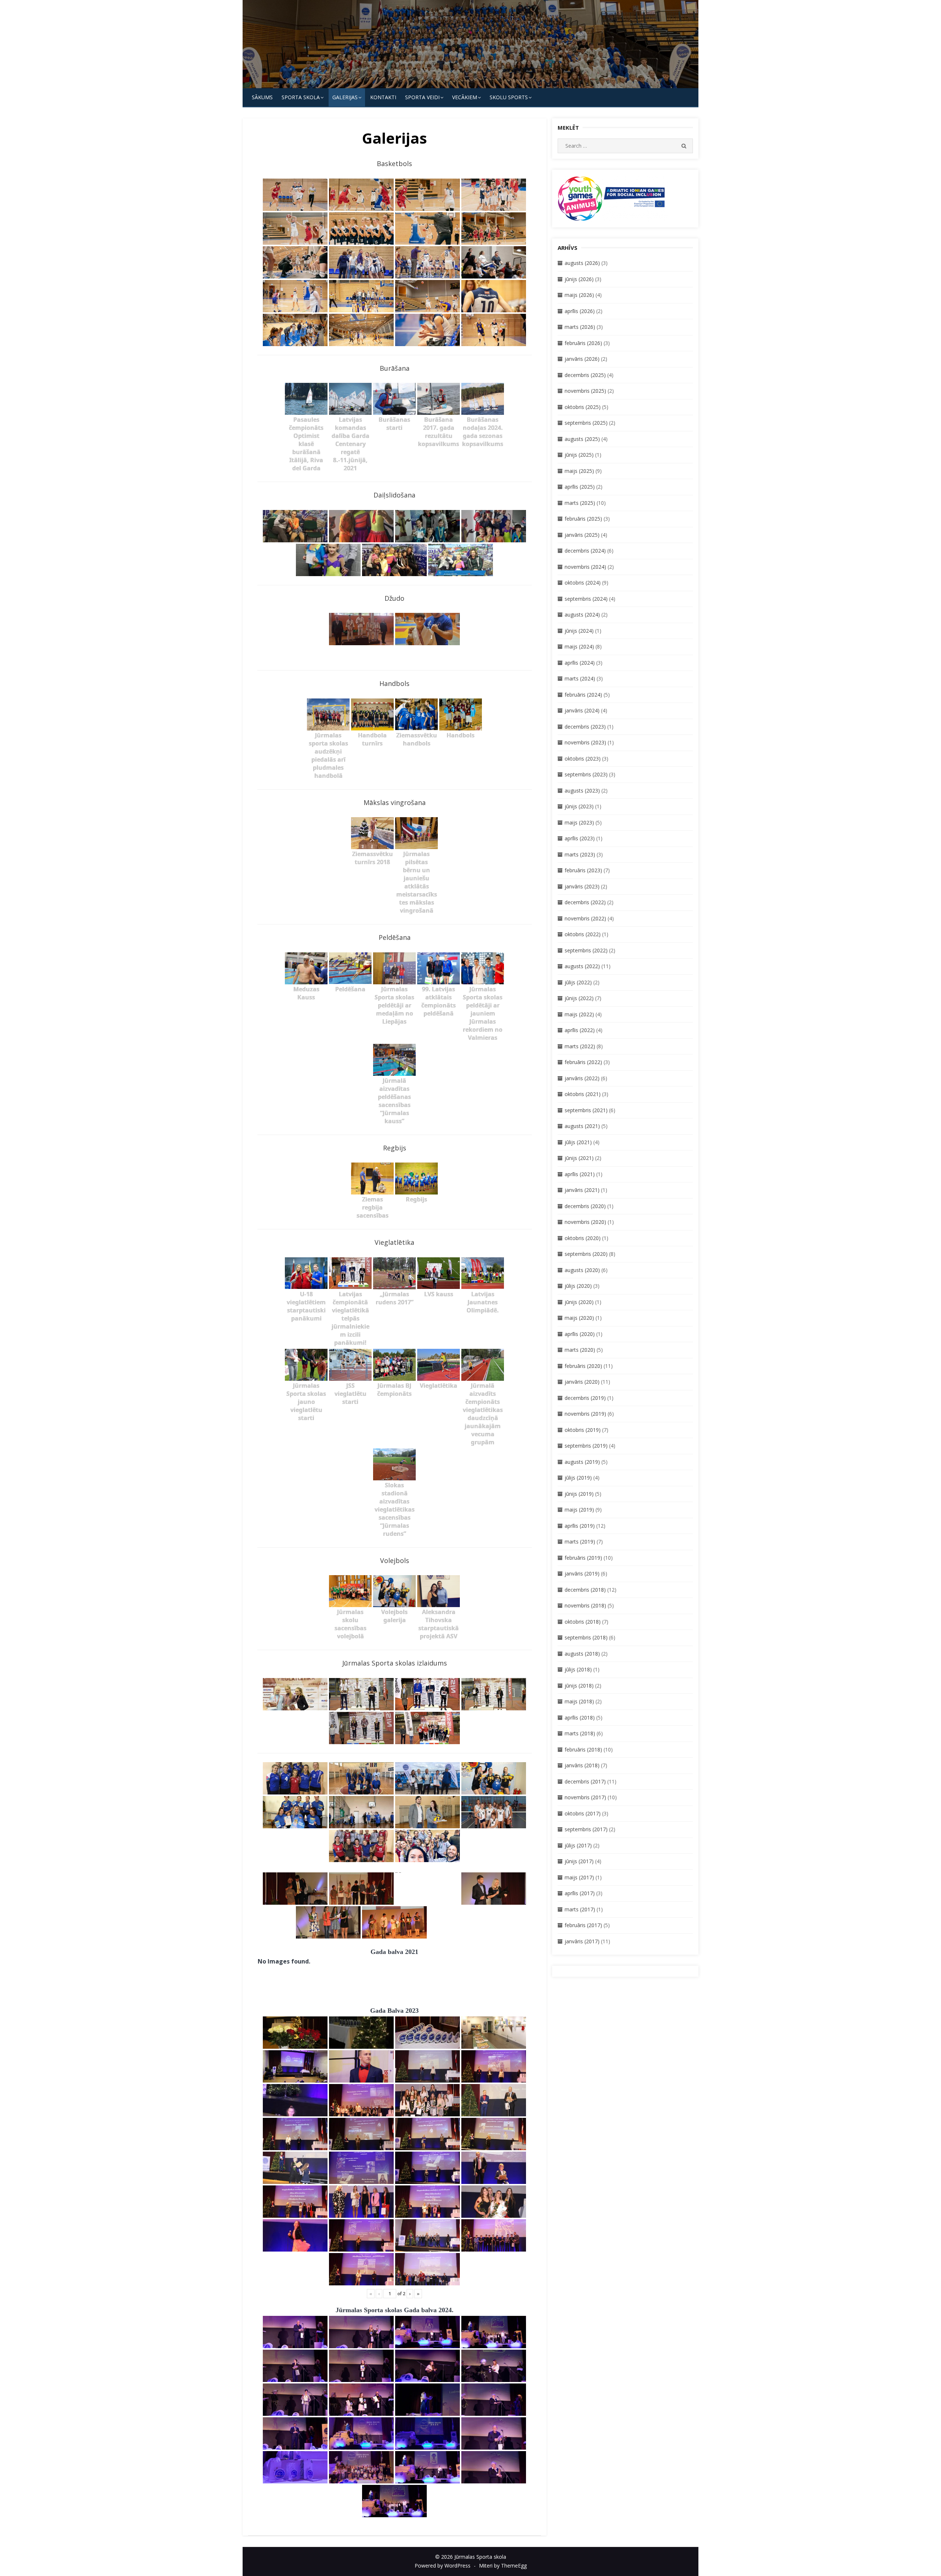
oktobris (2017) (583, 1813)
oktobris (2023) (583, 759)
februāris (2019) (583, 1558)
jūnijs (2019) (579, 1494)
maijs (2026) (579, 295)
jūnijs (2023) (579, 806)
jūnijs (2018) (579, 1686)
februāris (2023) (583, 870)
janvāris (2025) (582, 535)
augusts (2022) (582, 966)
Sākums (262, 97)
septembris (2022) (586, 950)
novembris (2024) (585, 567)
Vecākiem (465, 97)
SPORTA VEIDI (422, 97)
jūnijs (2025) (579, 455)
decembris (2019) (585, 1398)
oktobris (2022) (583, 934)
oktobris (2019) (583, 1430)
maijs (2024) (579, 646)
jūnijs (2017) (579, 1861)
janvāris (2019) (582, 1573)
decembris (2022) (585, 902)
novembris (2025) (585, 391)
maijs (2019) (579, 1510)
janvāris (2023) (582, 886)
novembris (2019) (585, 1414)
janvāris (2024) (582, 710)
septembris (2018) (586, 1637)
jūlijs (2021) (578, 1142)
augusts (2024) (582, 615)
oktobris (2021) (583, 1094)
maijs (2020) (579, 1318)
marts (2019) (580, 1542)
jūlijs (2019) (578, 1478)
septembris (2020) (586, 1254)
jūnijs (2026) (579, 279)
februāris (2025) (583, 519)
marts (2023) (580, 854)
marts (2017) (580, 1909)
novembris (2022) (585, 918)
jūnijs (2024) (579, 631)
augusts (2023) (582, 791)
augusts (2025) (582, 439)
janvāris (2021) (582, 1190)
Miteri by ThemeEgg (503, 2566)
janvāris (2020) (582, 1382)
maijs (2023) (579, 822)
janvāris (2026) (582, 359)
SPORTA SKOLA (301, 97)
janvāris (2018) (582, 1765)
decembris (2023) (585, 727)
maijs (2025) (579, 471)
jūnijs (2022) (579, 998)
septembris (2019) (586, 1446)
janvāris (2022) (582, 1078)
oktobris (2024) (583, 583)
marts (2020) (580, 1350)
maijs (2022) (579, 1014)
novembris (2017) (585, 1797)
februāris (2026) (583, 343)
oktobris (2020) (583, 1238)
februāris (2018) (583, 1749)
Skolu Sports (509, 97)
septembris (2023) (586, 774)
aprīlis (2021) (580, 1174)
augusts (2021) (582, 1126)
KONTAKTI (383, 97)
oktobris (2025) (583, 407)
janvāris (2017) (582, 1941)
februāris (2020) (583, 1366)
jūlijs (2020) (578, 1286)
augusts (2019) (582, 1462)
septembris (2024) (586, 599)
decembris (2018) (585, 1590)
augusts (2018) (582, 1654)
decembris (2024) (585, 551)
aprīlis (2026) (580, 311)
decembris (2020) (585, 1206)
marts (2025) (580, 503)
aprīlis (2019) (580, 1526)
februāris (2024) (583, 695)
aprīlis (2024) (580, 663)
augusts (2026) (582, 263)
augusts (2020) (582, 1270)
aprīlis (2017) (580, 1893)
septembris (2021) (586, 1110)
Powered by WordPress (443, 2566)
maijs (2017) (579, 1877)
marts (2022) (580, 1046)
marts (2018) (580, 1733)
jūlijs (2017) (578, 1845)
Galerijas (345, 97)
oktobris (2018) (583, 1622)
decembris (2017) (585, 1781)
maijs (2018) (579, 1701)
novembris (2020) (585, 1222)
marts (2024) (580, 678)
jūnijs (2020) (579, 1302)
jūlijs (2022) (578, 982)
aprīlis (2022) (580, 1030)
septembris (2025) (586, 423)
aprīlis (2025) (580, 487)
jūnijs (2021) (579, 1158)
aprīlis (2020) (580, 1334)
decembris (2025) (585, 375)
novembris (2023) (585, 742)
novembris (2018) (585, 1605)
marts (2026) (580, 327)
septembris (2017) (586, 1829)
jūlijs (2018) (578, 1669)
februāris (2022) (583, 1062)
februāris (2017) (583, 1925)
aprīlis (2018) (580, 1718)
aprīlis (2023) (580, 838)
